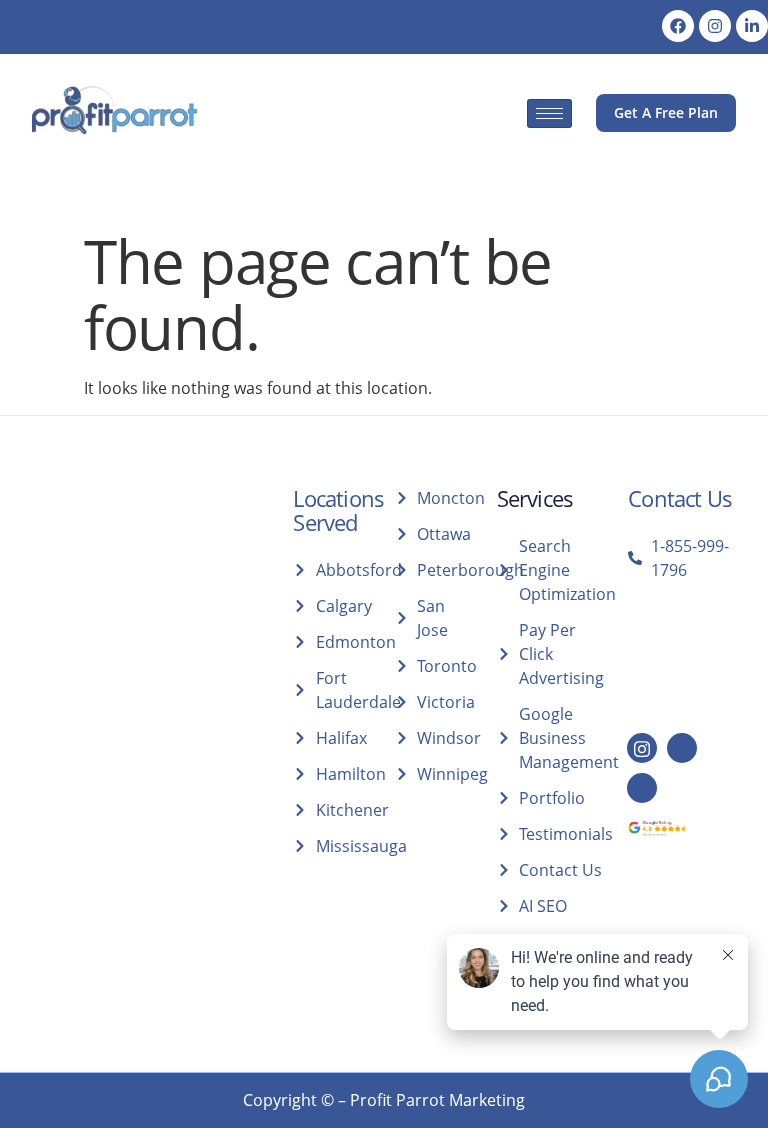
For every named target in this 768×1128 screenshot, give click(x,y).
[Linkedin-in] (752, 26)
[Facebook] (678, 26)
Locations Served (338, 510)
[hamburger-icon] (549, 113)
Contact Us (680, 498)
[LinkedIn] (682, 748)
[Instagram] (715, 26)
